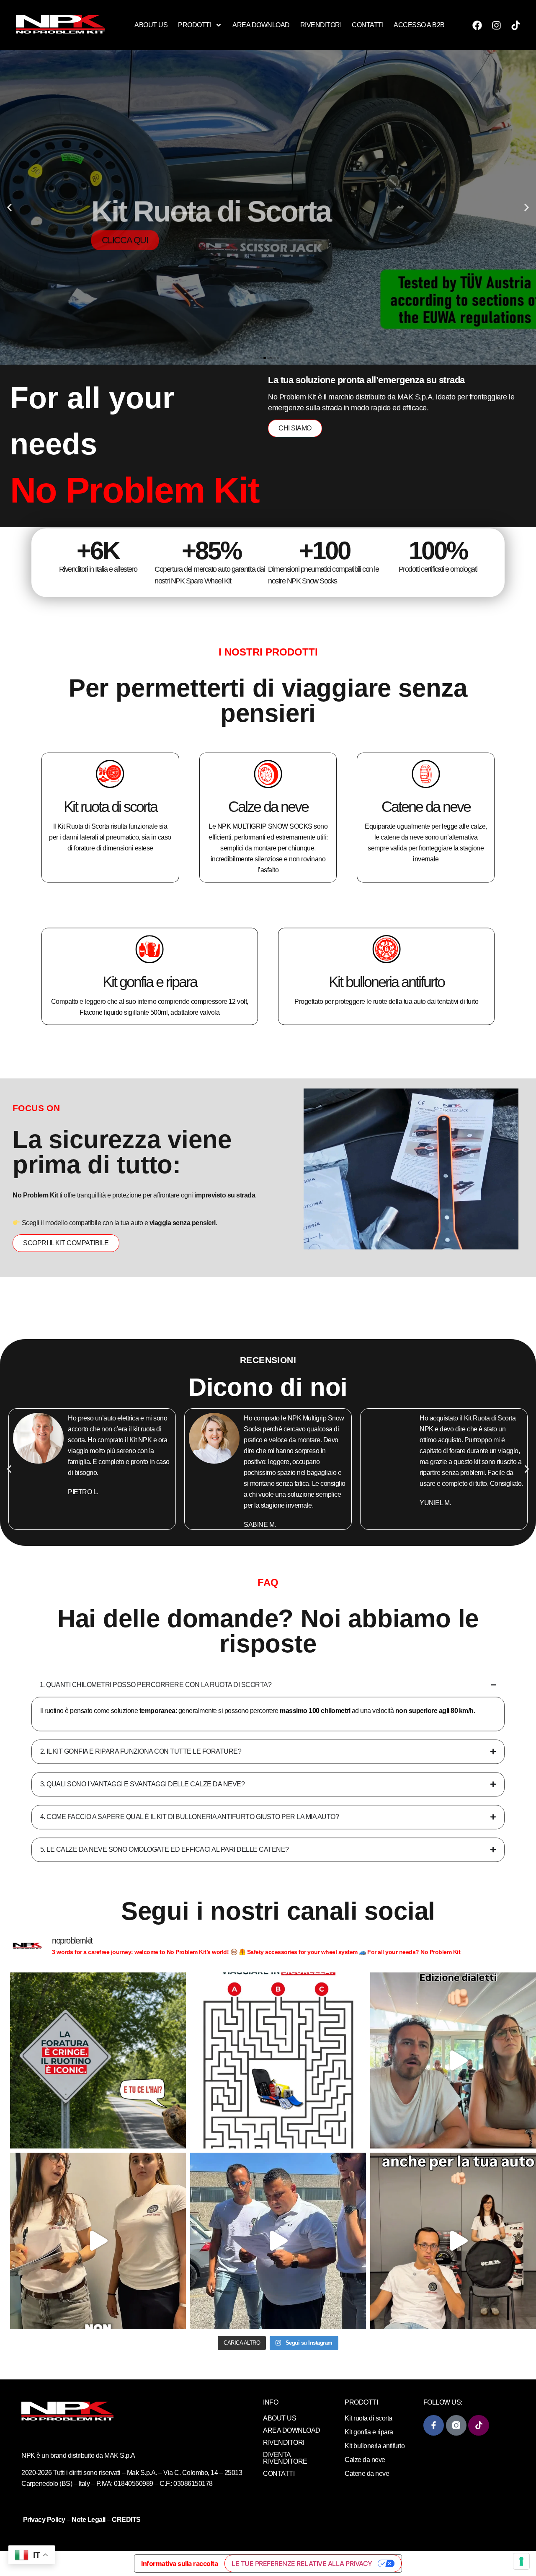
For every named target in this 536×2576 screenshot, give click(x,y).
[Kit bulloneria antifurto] (387, 949)
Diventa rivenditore (285, 2458)
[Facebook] (477, 25)
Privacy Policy (45, 2520)
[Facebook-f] (434, 2425)
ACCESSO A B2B (419, 25)
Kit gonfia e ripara (150, 982)
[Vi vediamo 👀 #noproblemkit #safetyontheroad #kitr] (98, 2241)
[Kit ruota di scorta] (110, 774)
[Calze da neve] (268, 774)
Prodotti (195, 25)
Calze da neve (268, 807)
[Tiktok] (515, 25)
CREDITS (126, 2520)
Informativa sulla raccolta (179, 2563)
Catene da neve (426, 807)
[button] (9, 208)
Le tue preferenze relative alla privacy (302, 2563)
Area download (261, 25)
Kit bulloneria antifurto (387, 982)
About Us (151, 25)
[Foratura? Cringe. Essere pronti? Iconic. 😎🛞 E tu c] (98, 2060)
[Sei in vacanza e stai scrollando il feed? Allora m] (278, 2060)
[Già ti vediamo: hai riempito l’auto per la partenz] (278, 2241)
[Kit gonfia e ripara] (149, 949)
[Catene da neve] (426, 774)
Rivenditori (321, 25)
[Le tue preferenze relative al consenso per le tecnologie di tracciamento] (521, 2561)
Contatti (367, 25)
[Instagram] (496, 25)
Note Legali (89, 2520)
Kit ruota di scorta (110, 807)
